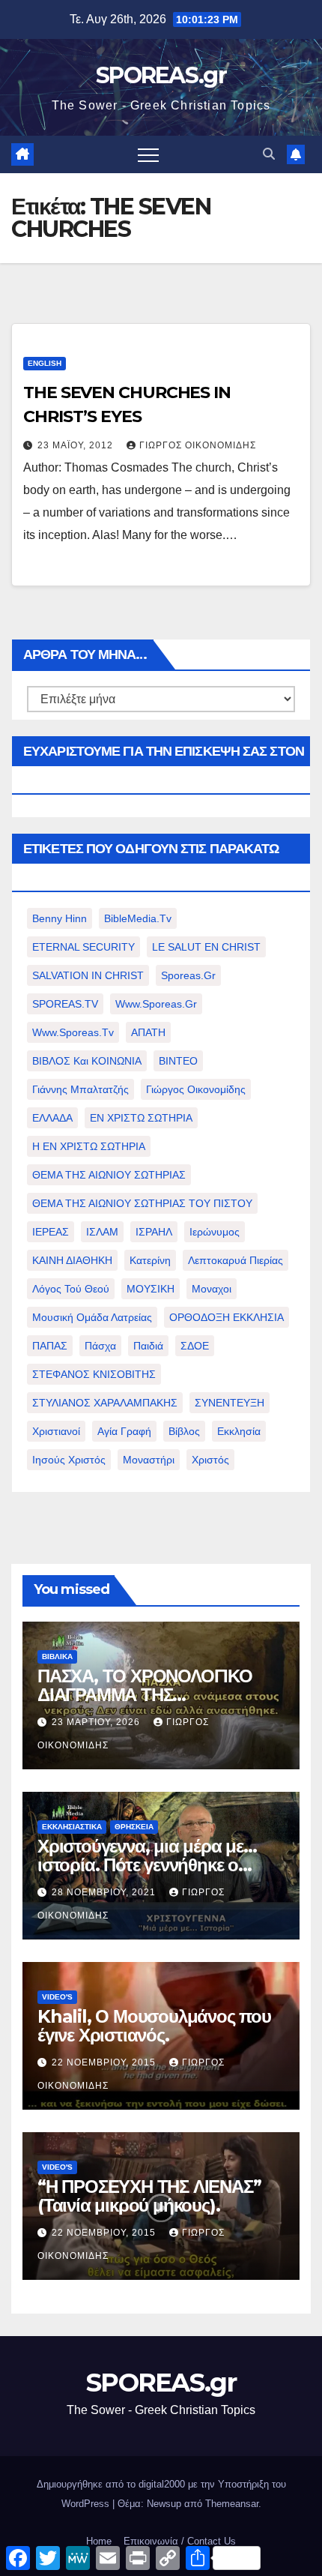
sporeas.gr (188, 975)
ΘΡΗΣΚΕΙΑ (134, 1827)
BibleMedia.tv (138, 918)
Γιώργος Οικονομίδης (198, 445)
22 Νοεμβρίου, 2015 (105, 2062)
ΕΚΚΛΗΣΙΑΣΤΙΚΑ (72, 1827)
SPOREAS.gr (161, 75)
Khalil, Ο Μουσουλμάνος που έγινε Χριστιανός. (154, 2026)
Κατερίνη (150, 1260)
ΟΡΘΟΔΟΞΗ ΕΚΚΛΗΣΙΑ (227, 1317)
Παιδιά (148, 1346)
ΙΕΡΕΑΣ (51, 1232)
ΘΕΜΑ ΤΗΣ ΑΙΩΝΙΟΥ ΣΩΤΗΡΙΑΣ (109, 1175)
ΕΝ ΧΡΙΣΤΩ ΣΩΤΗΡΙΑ (141, 1118)
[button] (269, 154)
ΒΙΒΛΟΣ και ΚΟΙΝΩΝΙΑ (87, 1061)
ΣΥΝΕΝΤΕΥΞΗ (230, 1403)
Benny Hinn (60, 918)
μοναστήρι (149, 1460)
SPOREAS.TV (65, 1004)
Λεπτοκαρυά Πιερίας (236, 1260)
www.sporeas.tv (73, 1032)
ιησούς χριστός (69, 1460)
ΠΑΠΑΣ (50, 1346)
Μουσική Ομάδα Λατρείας (92, 1317)
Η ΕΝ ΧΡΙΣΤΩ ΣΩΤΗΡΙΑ (89, 1146)
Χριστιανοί (56, 1431)
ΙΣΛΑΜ (102, 1232)
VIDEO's (57, 1997)
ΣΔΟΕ (195, 1346)
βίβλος (184, 1431)
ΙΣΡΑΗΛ (154, 1232)
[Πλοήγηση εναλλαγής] (148, 154)
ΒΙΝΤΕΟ (178, 1061)
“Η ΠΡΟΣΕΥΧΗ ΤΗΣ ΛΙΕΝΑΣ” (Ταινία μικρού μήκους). (149, 2196)
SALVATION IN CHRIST (88, 975)
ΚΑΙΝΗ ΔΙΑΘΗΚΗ (72, 1260)
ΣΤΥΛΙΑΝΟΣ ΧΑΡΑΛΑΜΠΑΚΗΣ (105, 1403)
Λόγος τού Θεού (71, 1289)
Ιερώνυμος (215, 1232)
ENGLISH (45, 363)
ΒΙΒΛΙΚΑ (57, 1656)
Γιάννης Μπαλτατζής (80, 1089)
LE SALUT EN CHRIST (206, 947)
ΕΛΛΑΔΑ (52, 1118)
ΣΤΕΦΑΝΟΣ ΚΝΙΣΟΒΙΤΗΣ (94, 1374)
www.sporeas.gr (156, 1004)
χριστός (210, 1460)
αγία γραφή (124, 1431)
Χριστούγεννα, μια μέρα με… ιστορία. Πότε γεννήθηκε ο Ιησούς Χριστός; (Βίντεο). (147, 1865)
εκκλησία (239, 1431)
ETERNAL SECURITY (83, 947)
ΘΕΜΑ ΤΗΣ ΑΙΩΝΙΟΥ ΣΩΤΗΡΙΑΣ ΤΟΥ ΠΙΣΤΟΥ (142, 1203)
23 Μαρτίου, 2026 (97, 1722)
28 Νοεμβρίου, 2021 (105, 1892)
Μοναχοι (212, 1289)
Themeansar (232, 2504)
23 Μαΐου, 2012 (77, 445)
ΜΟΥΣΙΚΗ (151, 1289)
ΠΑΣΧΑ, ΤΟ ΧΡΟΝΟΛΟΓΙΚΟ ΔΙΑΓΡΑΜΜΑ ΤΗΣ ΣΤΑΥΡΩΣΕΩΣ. (145, 1695)
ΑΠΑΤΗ (148, 1032)
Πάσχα (100, 1346)
